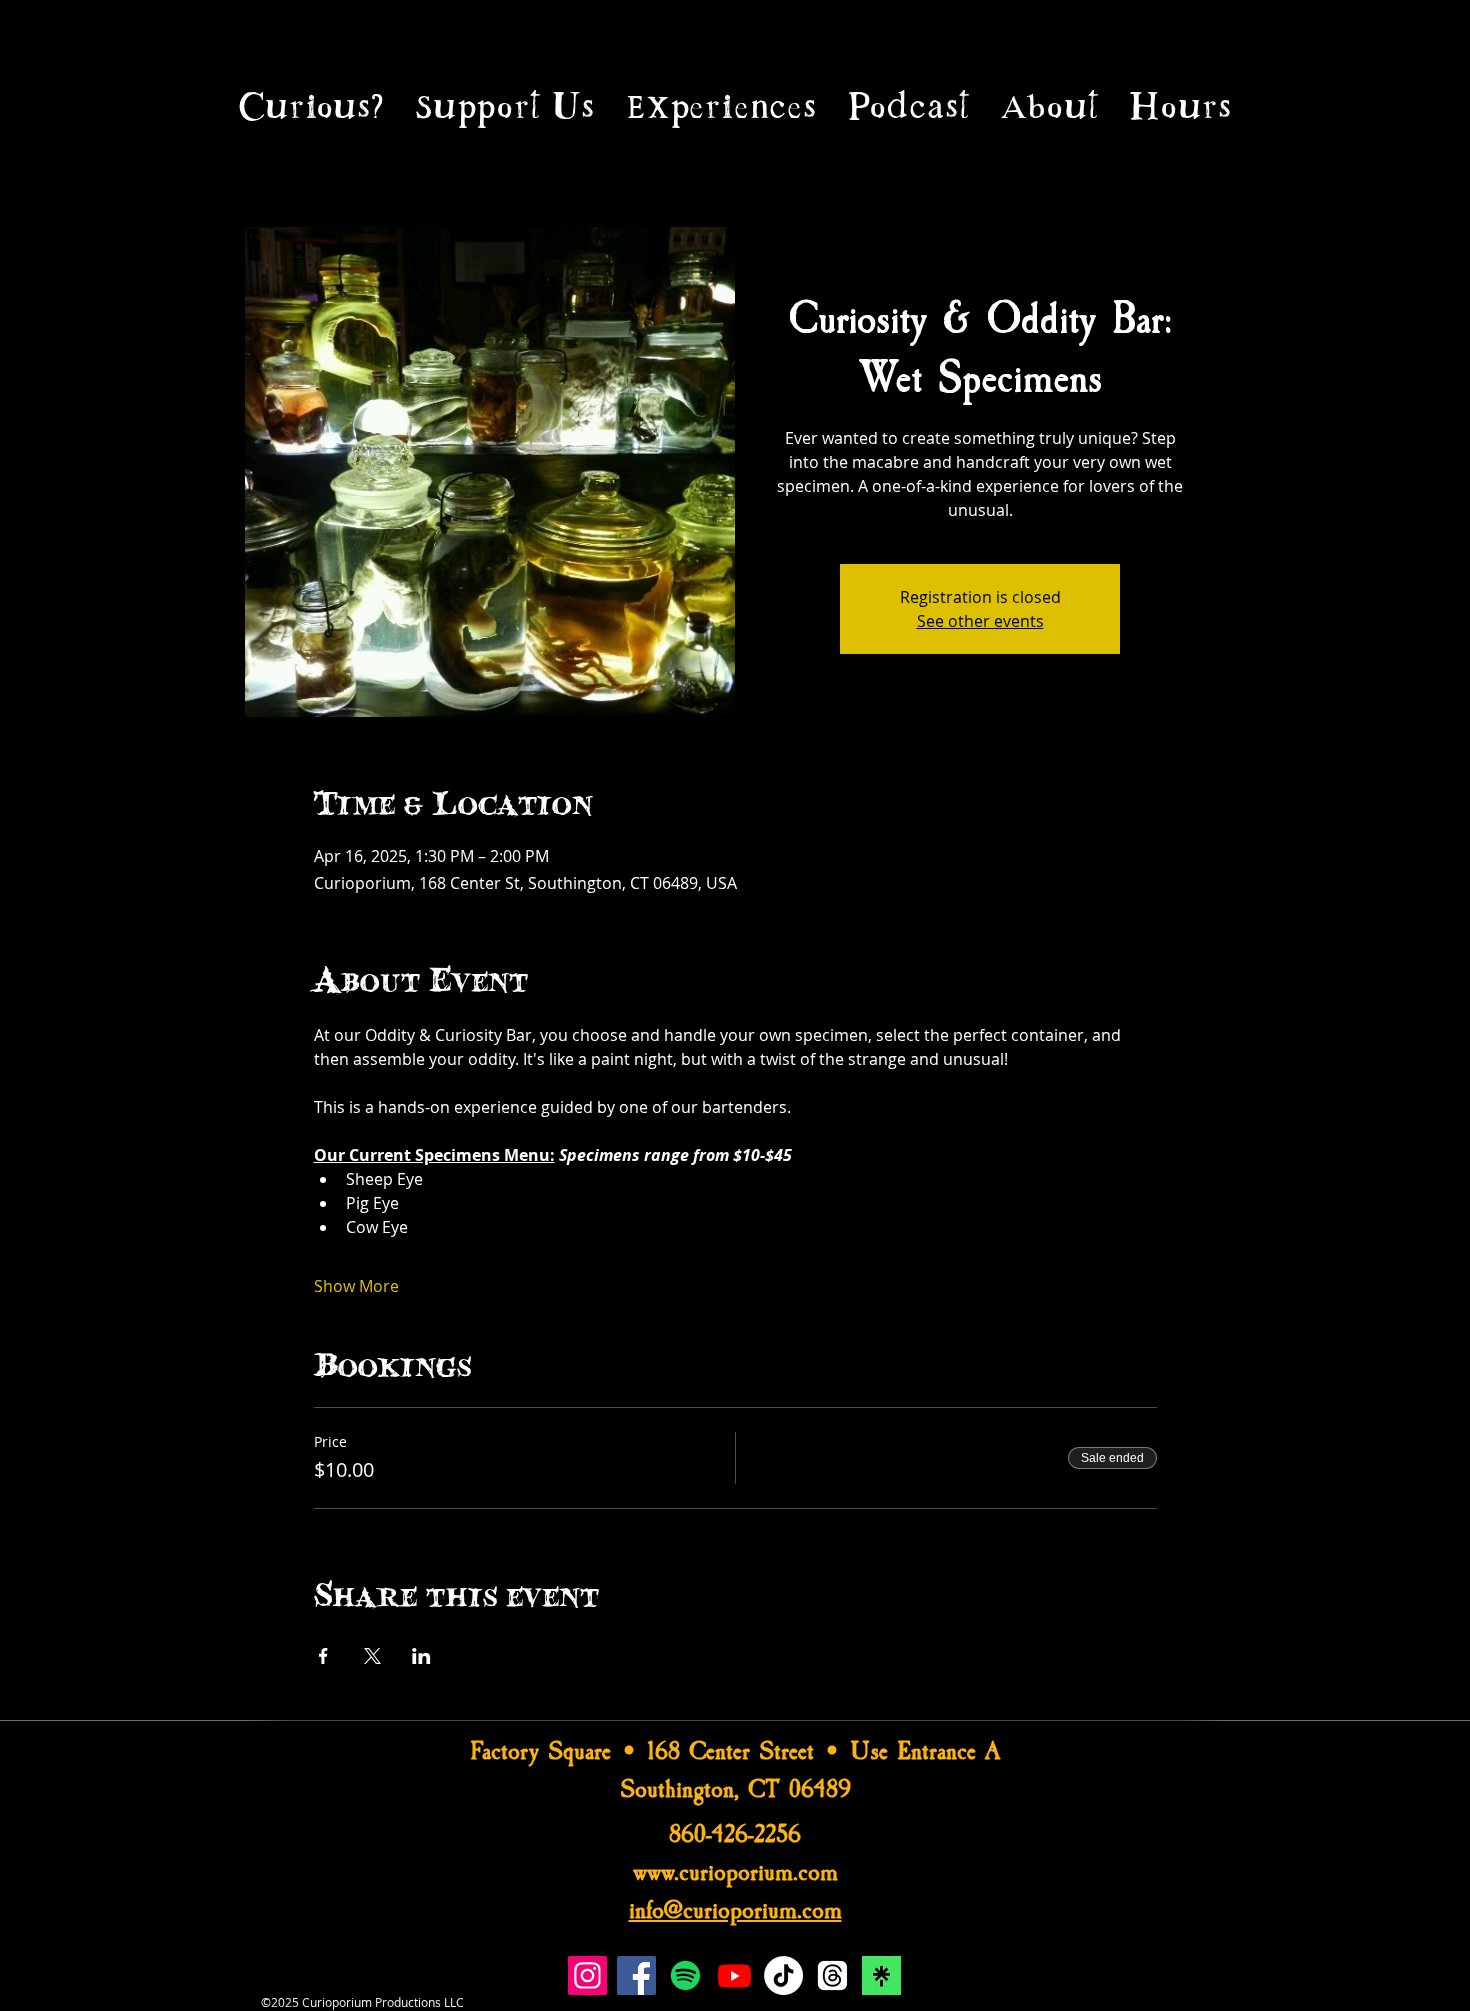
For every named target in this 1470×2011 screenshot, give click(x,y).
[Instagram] (587, 1975)
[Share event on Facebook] (323, 1656)
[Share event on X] (372, 1656)
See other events (980, 621)
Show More (356, 1286)
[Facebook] (636, 1975)
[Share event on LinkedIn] (421, 1656)
